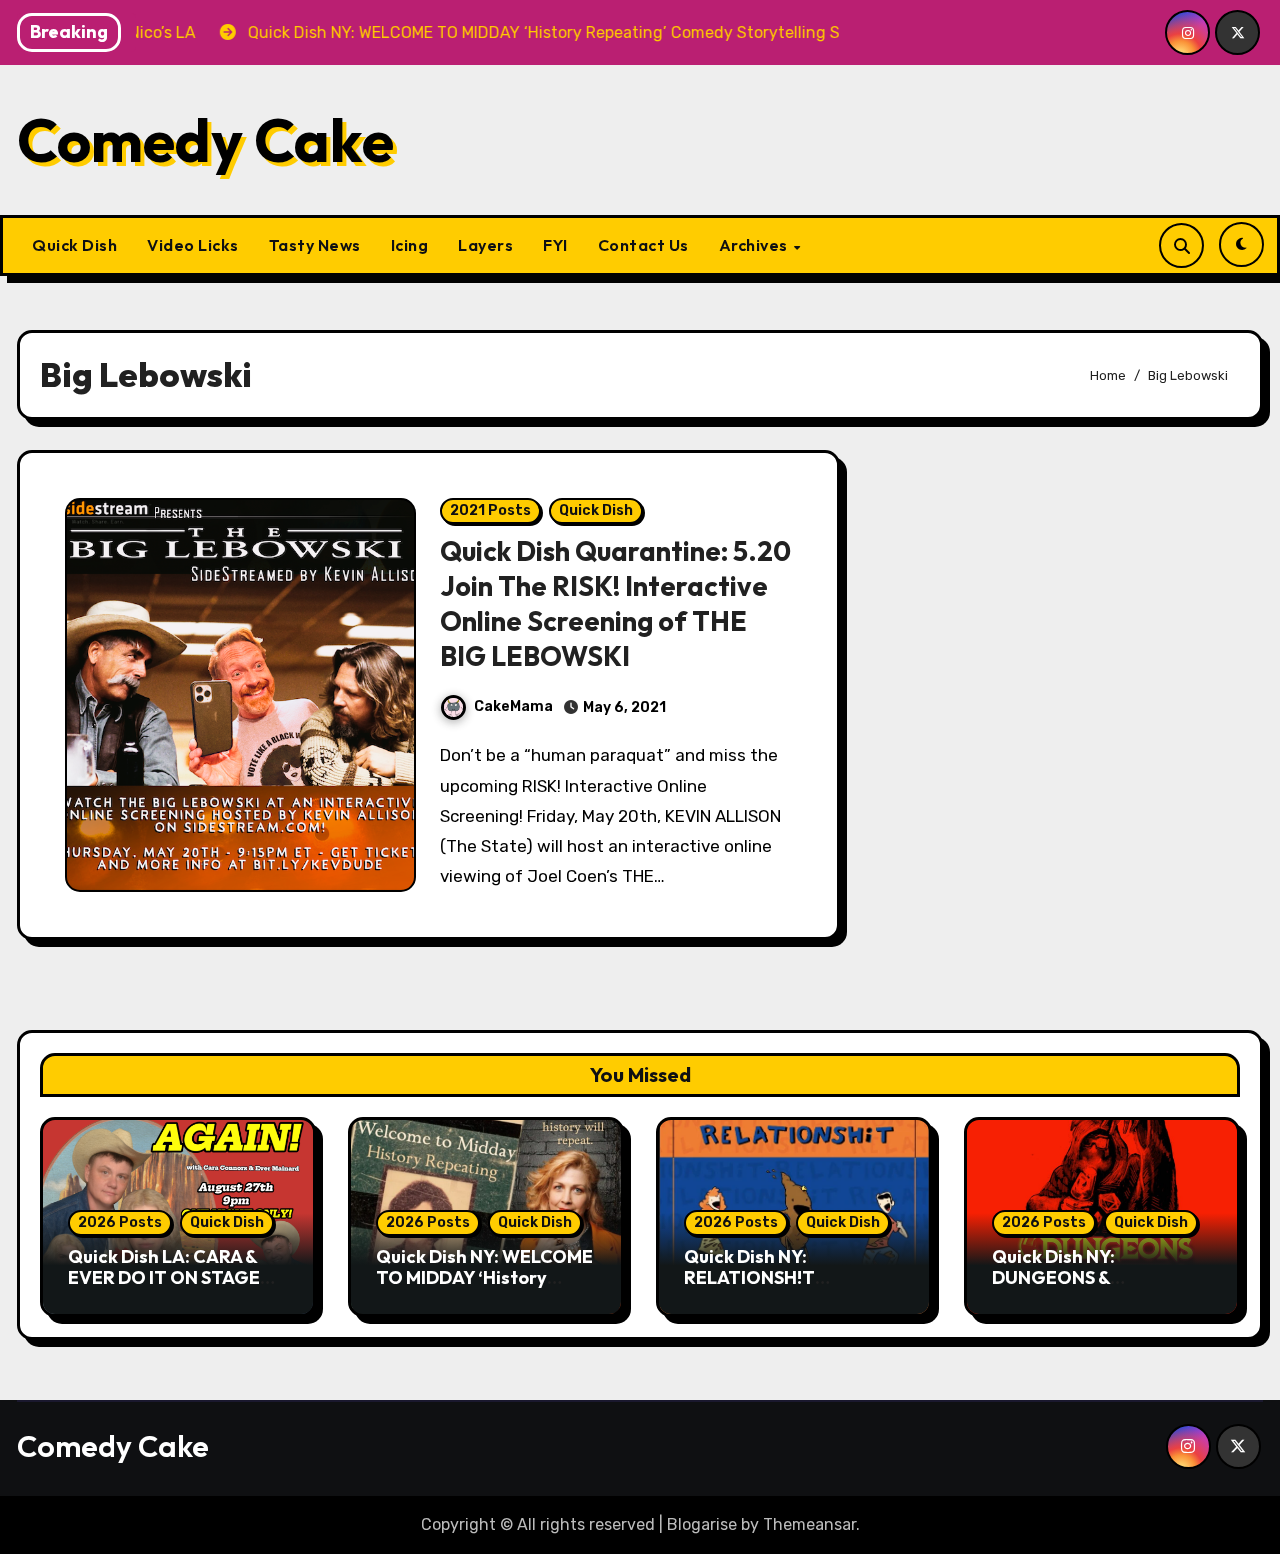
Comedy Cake (205, 140)
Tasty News (315, 245)
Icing (410, 245)
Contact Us (643, 245)
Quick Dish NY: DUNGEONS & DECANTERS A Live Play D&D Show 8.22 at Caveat (1102, 1289)
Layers (485, 245)
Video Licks (193, 245)
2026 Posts (120, 1222)
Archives (755, 245)
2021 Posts (490, 510)
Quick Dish (74, 245)
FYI (555, 245)
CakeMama (513, 706)
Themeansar (809, 1524)
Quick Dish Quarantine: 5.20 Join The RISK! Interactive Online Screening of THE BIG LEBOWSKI (615, 603)
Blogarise (702, 1524)
